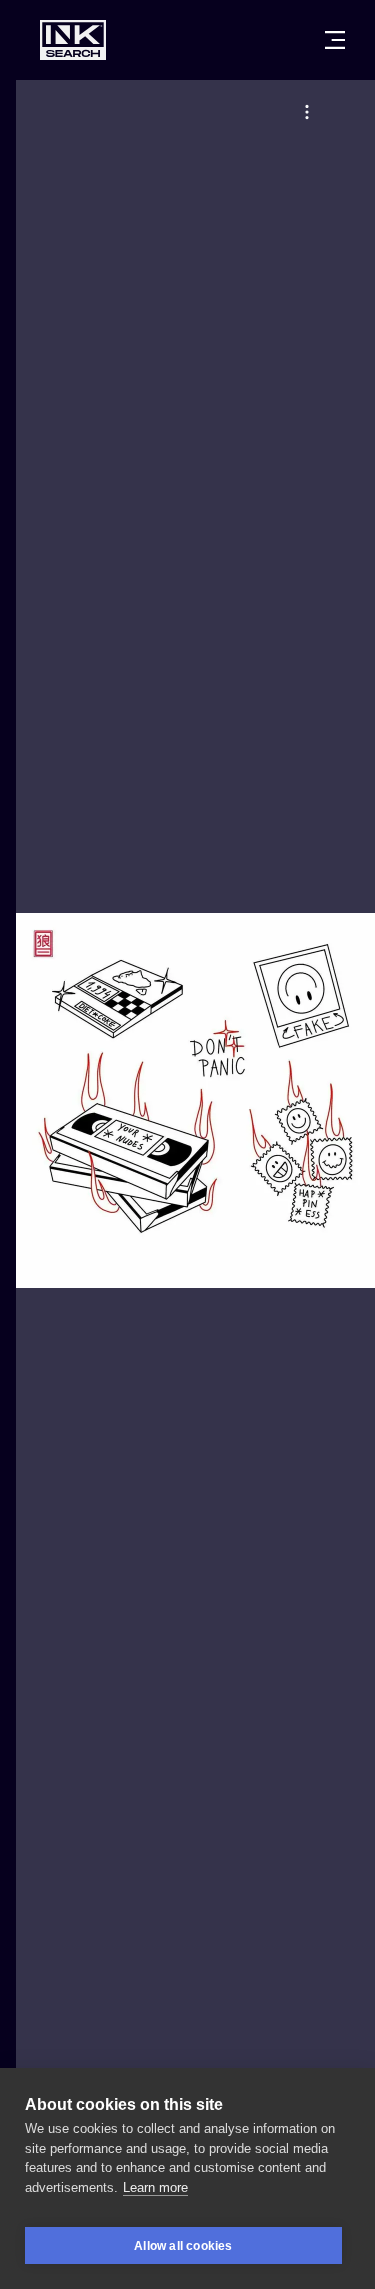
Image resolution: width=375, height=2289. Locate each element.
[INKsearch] (73, 40)
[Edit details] (307, 112)
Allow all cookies (183, 2246)
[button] (307, 112)
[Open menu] (335, 40)
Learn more (155, 2187)
